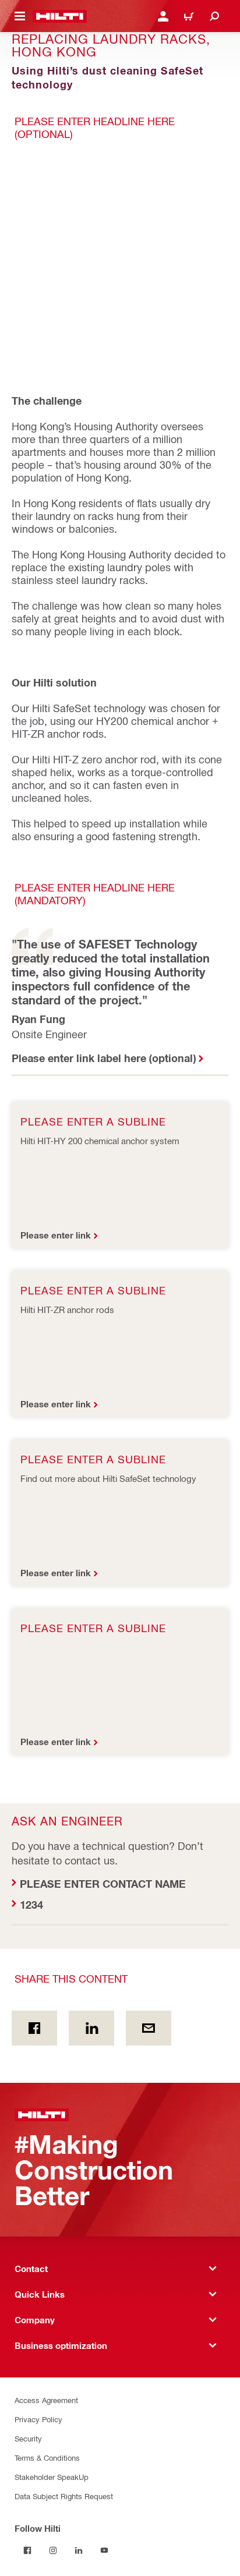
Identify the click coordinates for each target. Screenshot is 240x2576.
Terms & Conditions (47, 2458)
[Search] (214, 16)
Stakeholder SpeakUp (52, 2477)
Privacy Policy (38, 2419)
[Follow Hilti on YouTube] (104, 2550)
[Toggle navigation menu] (20, 16)
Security (28, 2438)
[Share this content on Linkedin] (91, 2028)
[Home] (60, 16)
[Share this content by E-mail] (149, 2028)
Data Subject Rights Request (64, 2496)
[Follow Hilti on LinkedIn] (79, 2550)
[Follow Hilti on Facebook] (27, 2550)
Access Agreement (46, 2400)
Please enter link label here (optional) (104, 1058)
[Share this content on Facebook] (34, 2028)
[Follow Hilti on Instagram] (53, 2550)
